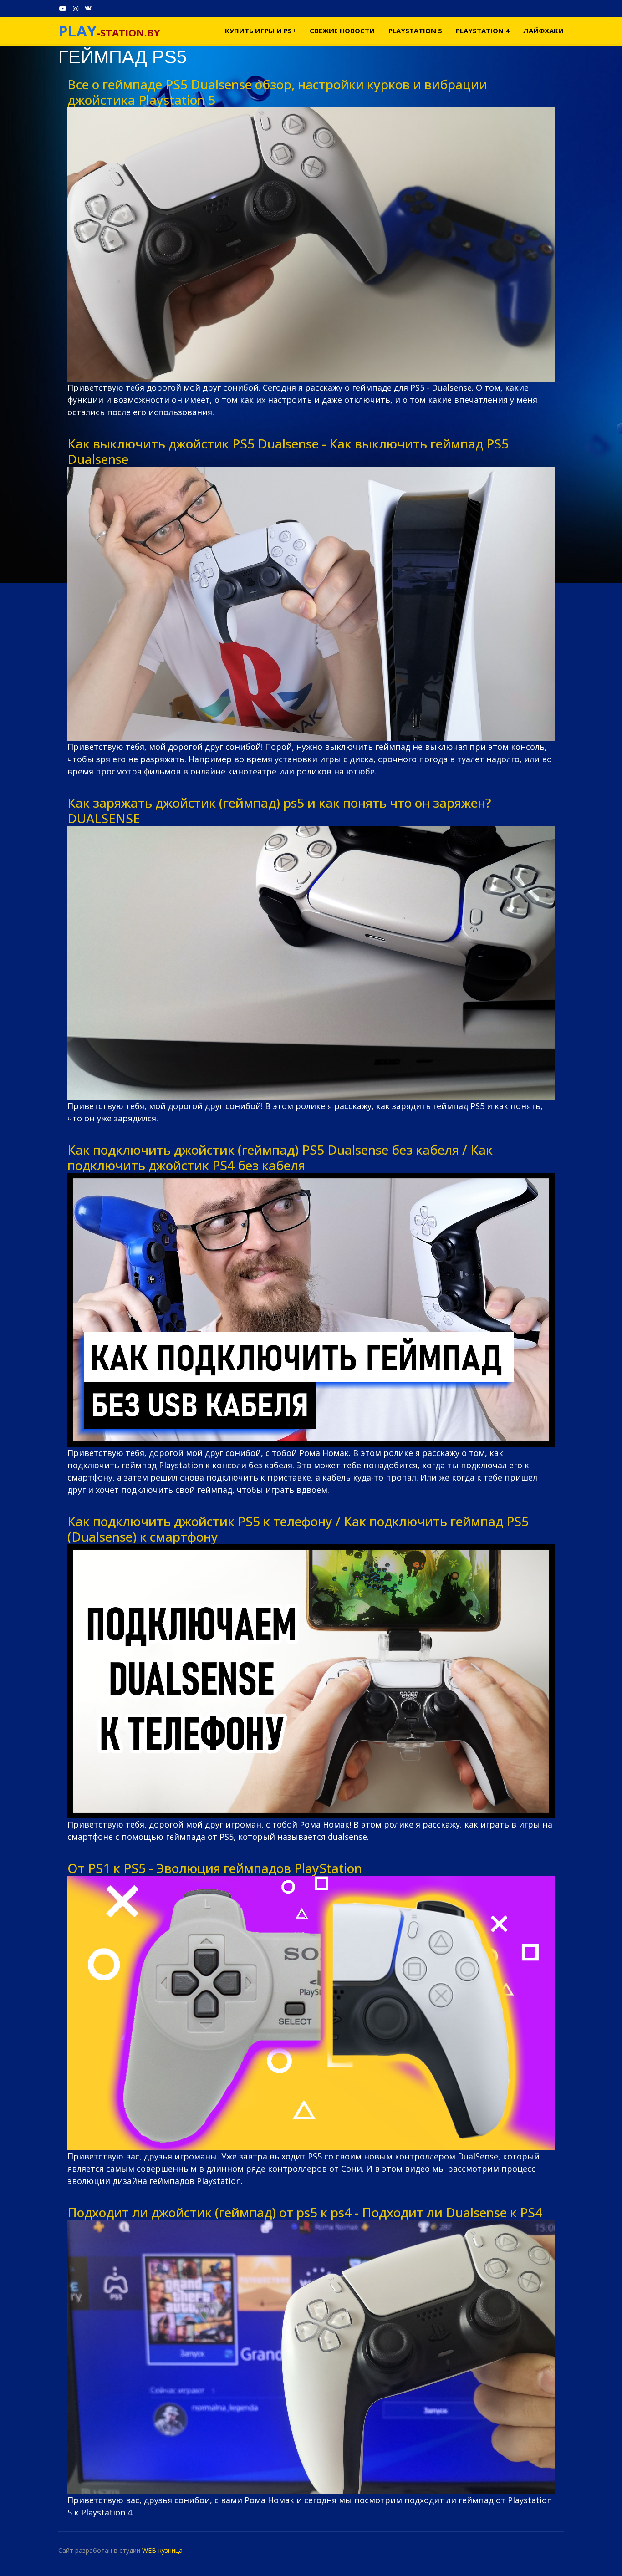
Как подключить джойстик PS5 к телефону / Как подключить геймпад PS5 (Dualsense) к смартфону (298, 1529)
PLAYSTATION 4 (483, 31)
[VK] (88, 8)
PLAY (77, 31)
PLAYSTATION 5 (415, 31)
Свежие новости (342, 31)
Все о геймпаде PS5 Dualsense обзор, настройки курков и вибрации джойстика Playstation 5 (277, 92)
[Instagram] (76, 8)
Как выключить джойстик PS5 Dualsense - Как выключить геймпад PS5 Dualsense (288, 451)
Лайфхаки (543, 31)
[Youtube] (63, 8)
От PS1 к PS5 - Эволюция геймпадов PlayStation (215, 1868)
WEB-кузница (162, 2550)
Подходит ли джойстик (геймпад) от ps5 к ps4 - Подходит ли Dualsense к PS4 (305, 2212)
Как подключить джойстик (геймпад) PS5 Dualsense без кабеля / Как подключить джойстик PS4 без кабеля (280, 1157)
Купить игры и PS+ (260, 31)
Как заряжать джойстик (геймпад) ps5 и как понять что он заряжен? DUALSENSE (279, 810)
